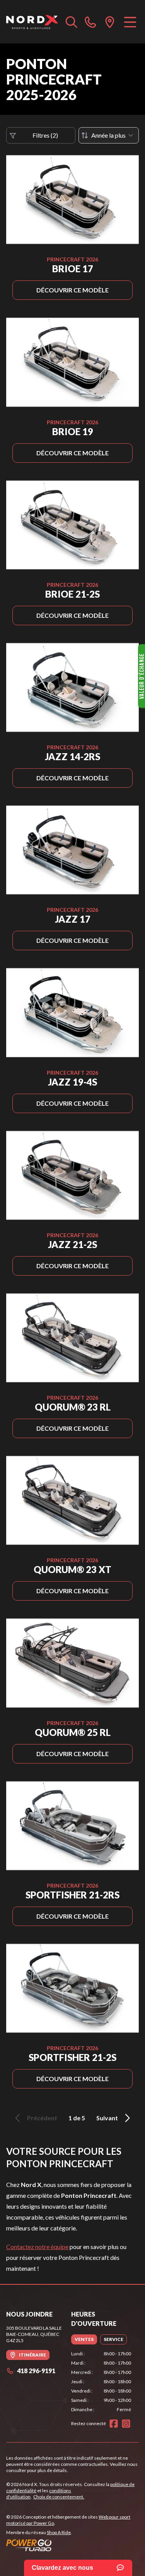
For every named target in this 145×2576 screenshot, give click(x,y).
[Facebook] (114, 2424)
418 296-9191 (36, 2371)
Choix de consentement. (59, 2497)
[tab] (84, 2339)
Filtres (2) (45, 135)
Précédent (42, 2118)
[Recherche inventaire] (72, 22)
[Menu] (130, 22)
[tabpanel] (101, 2382)
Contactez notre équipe (37, 2247)
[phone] (90, 22)
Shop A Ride (59, 2532)
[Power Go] (72, 2545)
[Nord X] (32, 22)
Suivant (107, 2118)
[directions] (110, 22)
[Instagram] (126, 2424)
